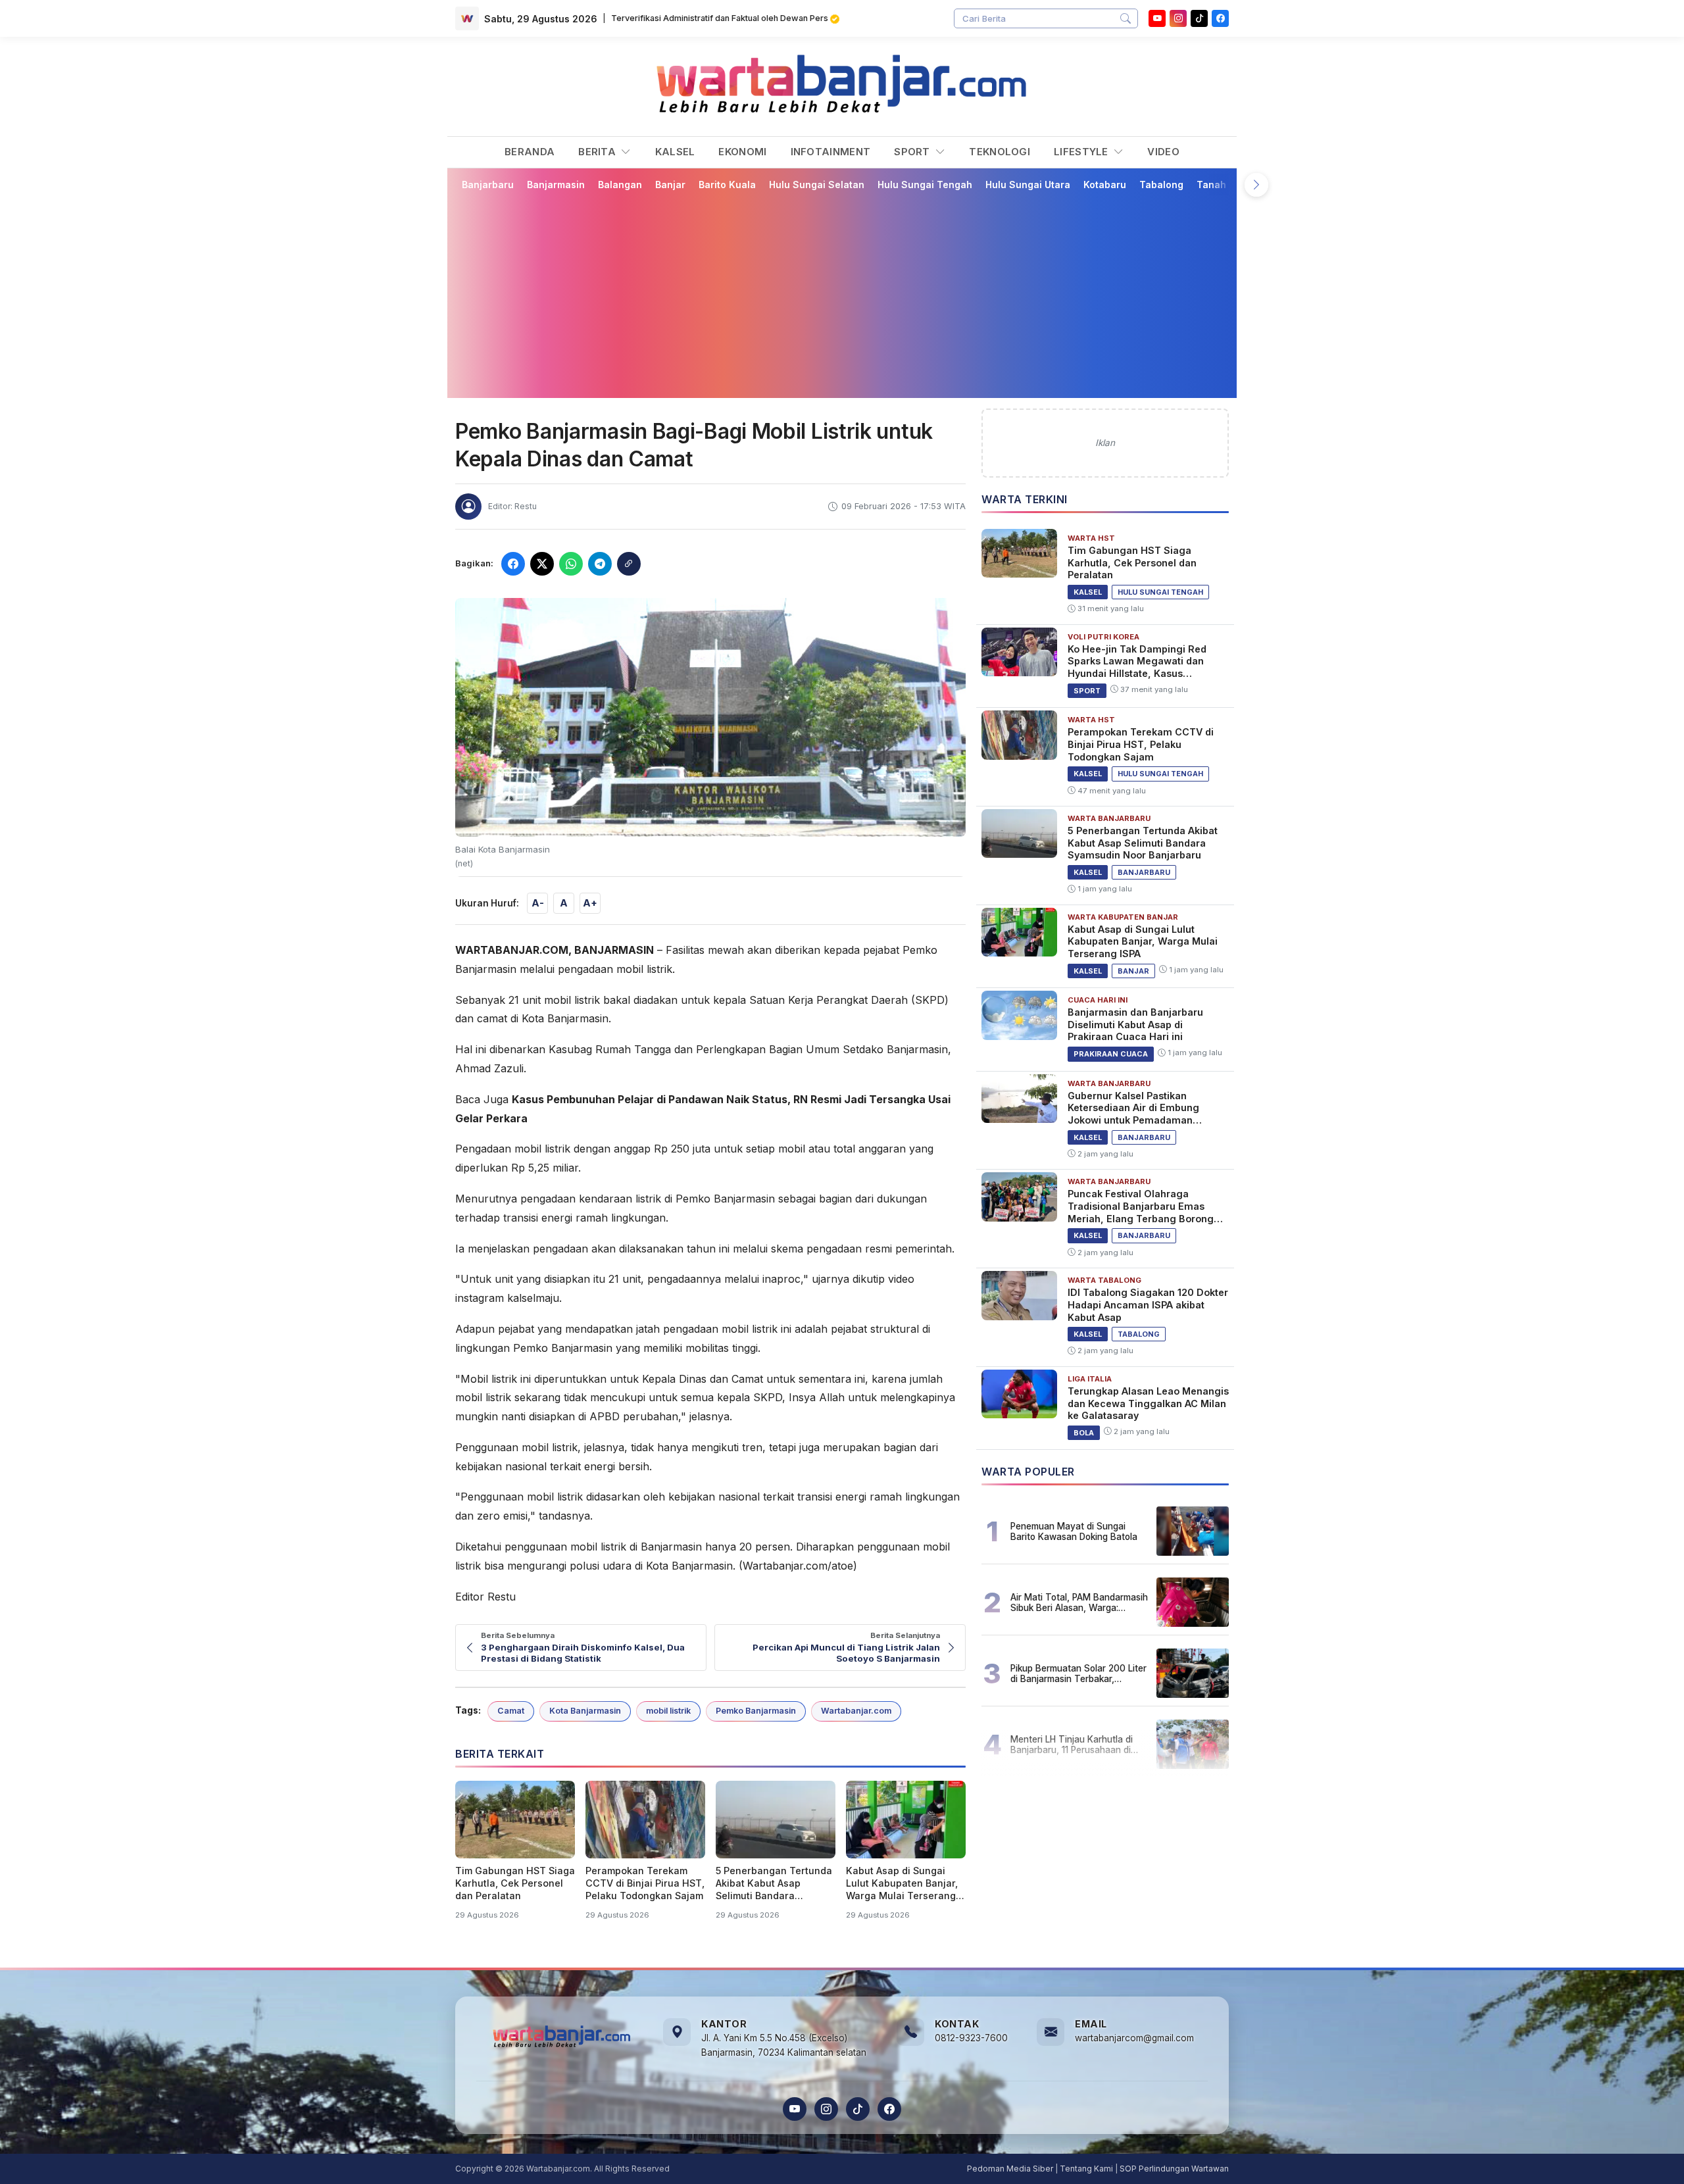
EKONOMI (742, 152)
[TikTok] (858, 2109)
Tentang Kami (1086, 2169)
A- (538, 903)
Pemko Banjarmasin (756, 1711)
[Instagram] (1178, 18)
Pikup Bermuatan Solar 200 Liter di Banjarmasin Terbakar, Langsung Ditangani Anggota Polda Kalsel (1078, 1674)
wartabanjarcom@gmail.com (1134, 2038)
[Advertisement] (850, 294)
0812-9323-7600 (971, 2038)
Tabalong (1161, 185)
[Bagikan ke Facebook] (513, 564)
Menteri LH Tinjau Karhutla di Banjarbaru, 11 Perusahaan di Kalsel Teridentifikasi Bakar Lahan (1072, 1745)
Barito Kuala (727, 185)
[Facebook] (1220, 18)
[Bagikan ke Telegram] (600, 564)
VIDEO (1163, 152)
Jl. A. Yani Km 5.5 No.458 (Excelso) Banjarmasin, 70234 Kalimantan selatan (784, 2045)
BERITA (598, 152)
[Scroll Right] (1256, 185)
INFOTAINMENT (831, 152)
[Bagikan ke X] (542, 564)
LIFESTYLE (1082, 152)
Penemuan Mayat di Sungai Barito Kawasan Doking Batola (1074, 1531)
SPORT (913, 152)
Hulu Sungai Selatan (817, 185)
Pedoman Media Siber (1010, 2169)
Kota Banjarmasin (585, 1711)
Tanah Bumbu (1228, 185)
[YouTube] (1157, 18)
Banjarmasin (556, 185)
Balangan (620, 185)
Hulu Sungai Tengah (925, 185)
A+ (590, 903)
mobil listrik (668, 1711)
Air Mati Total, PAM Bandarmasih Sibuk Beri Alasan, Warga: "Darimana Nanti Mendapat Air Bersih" (1079, 1602)
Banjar (670, 185)
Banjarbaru (488, 185)
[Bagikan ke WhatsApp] (571, 564)
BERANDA (530, 152)
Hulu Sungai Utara (1028, 185)
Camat (511, 1711)
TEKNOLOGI (1000, 152)
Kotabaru (1105, 185)
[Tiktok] (1199, 18)
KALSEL (675, 152)
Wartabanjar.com (856, 1711)
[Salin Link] (629, 564)
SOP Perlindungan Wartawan (1174, 2169)
